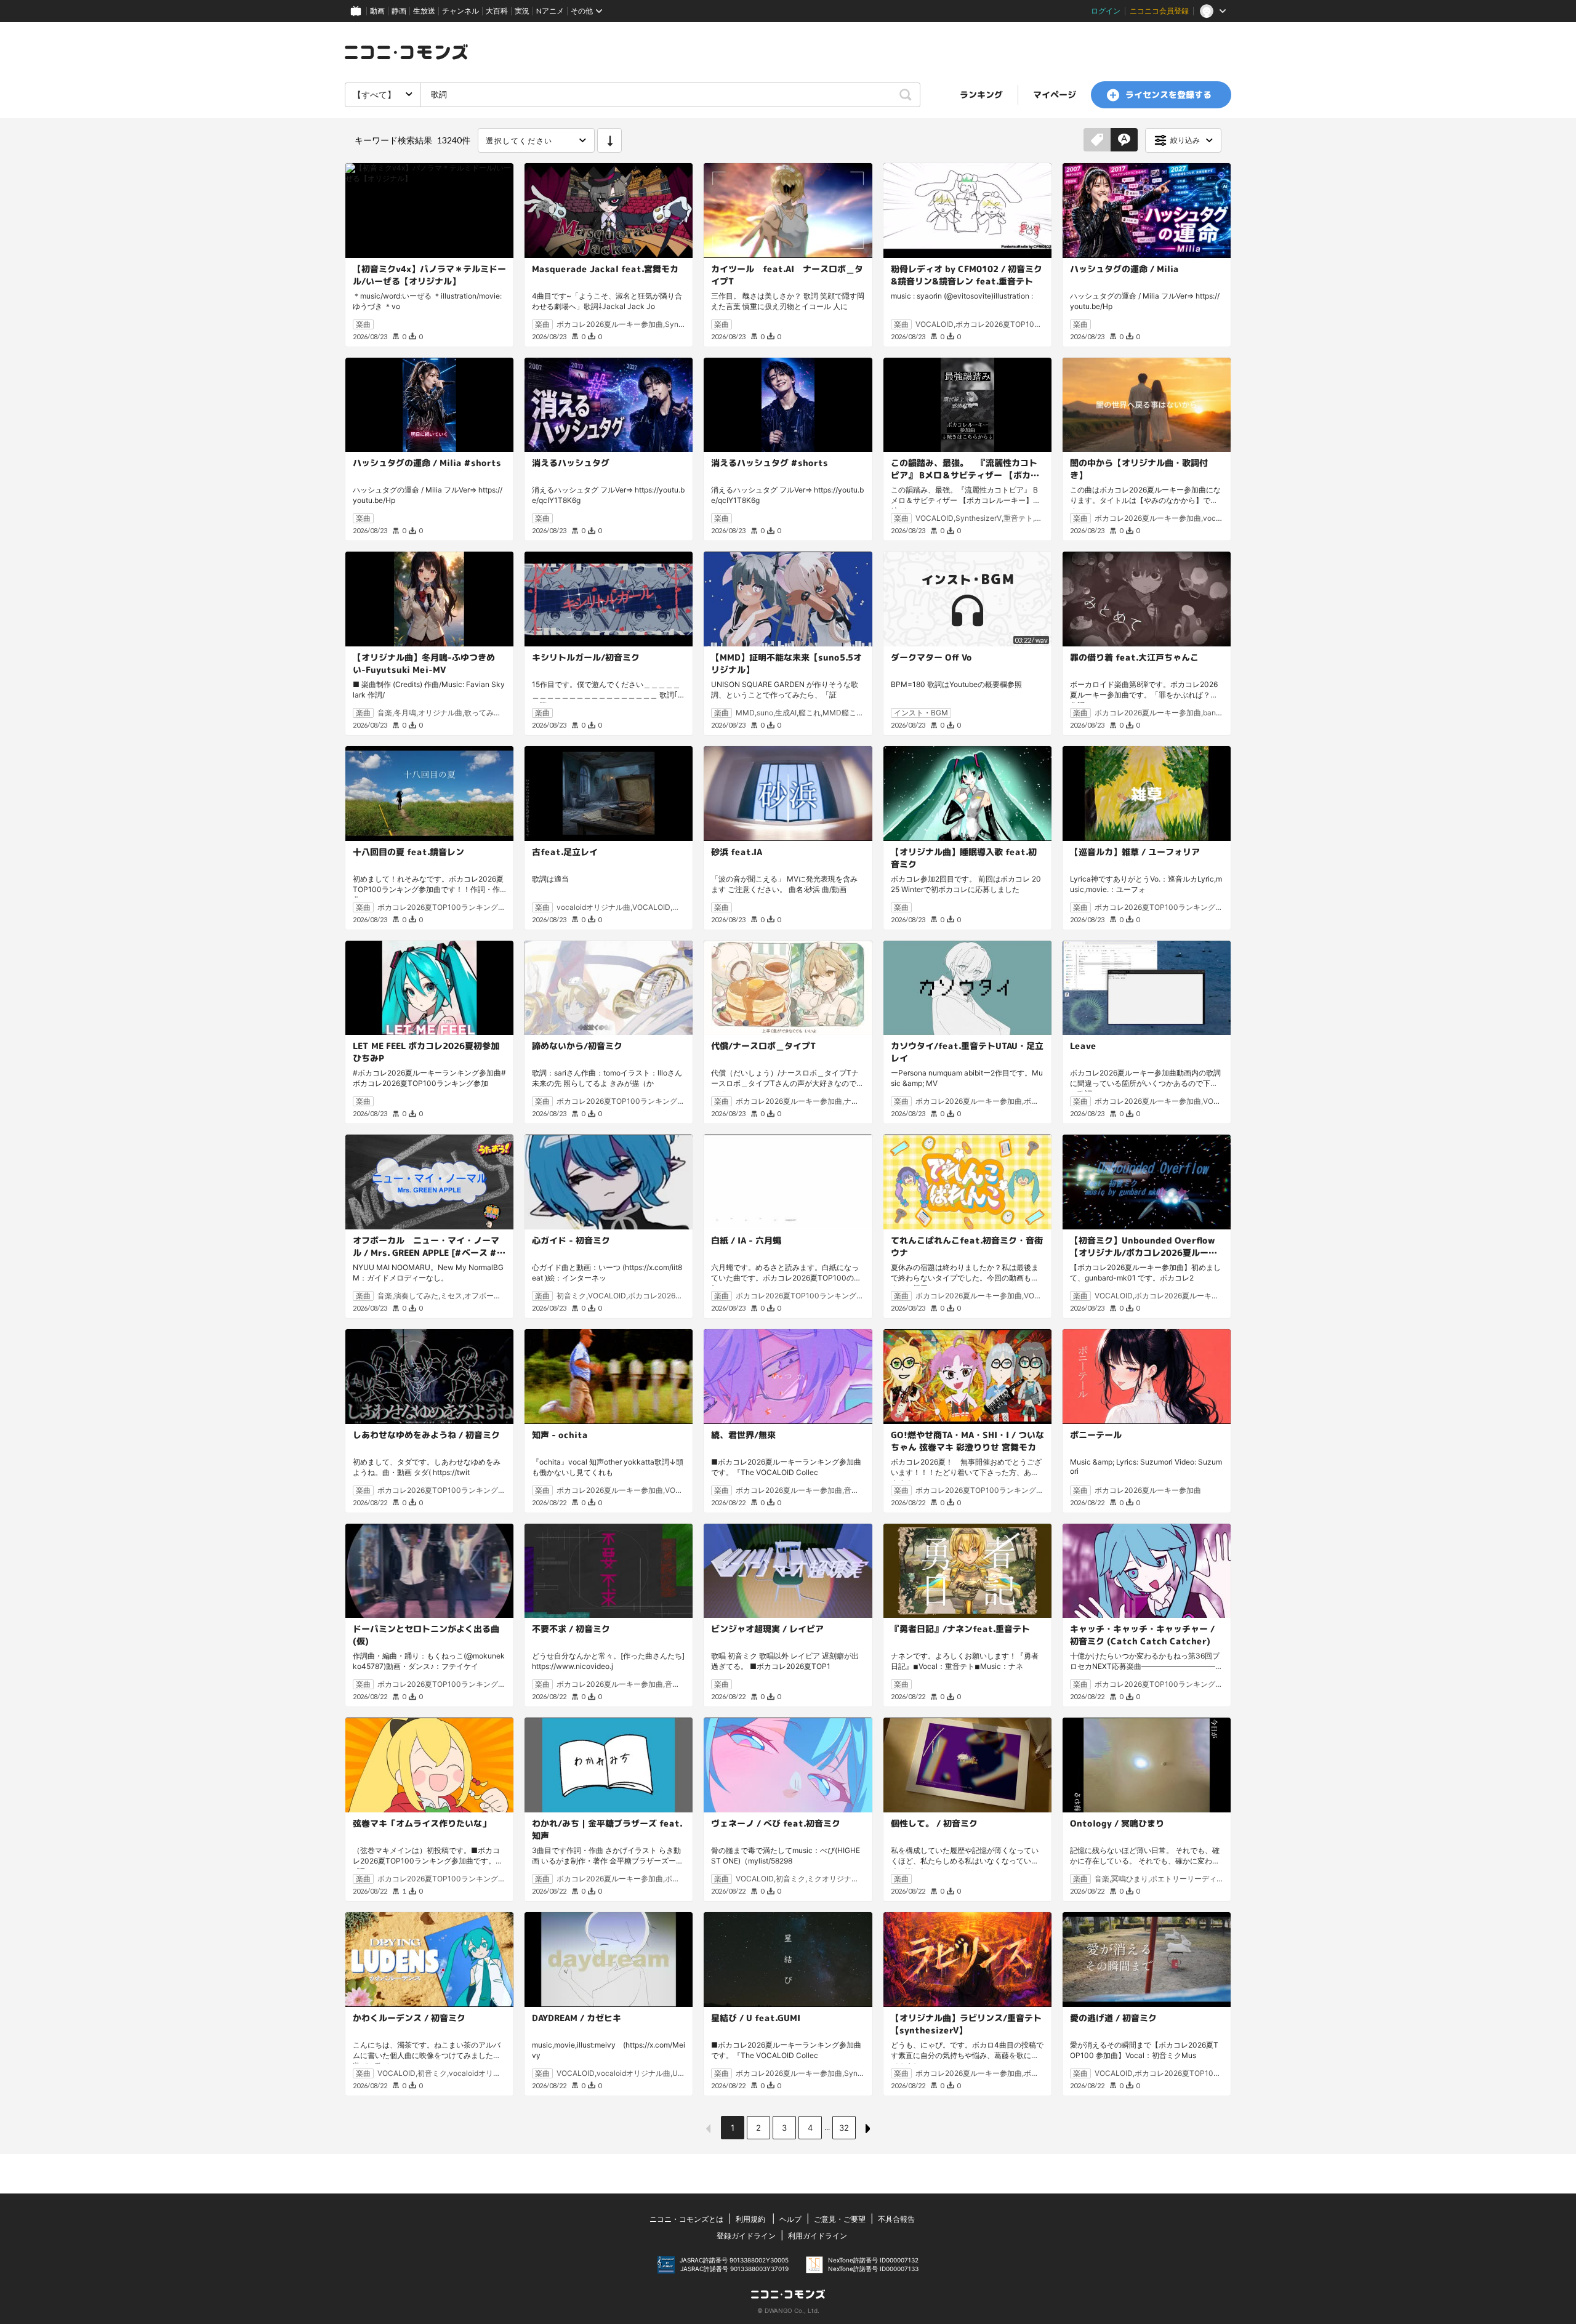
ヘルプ (790, 2219)
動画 (377, 11)
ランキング (981, 94)
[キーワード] (1124, 140)
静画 (399, 11)
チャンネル (460, 11)
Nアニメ (550, 11)
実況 (522, 11)
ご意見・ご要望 (840, 2219)
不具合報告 (896, 2219)
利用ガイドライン (818, 2236)
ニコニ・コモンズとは (686, 2219)
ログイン (1106, 11)
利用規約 (750, 2219)
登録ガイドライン (746, 2236)
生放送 (424, 11)
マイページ (1055, 94)
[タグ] (1097, 140)
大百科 (497, 11)
